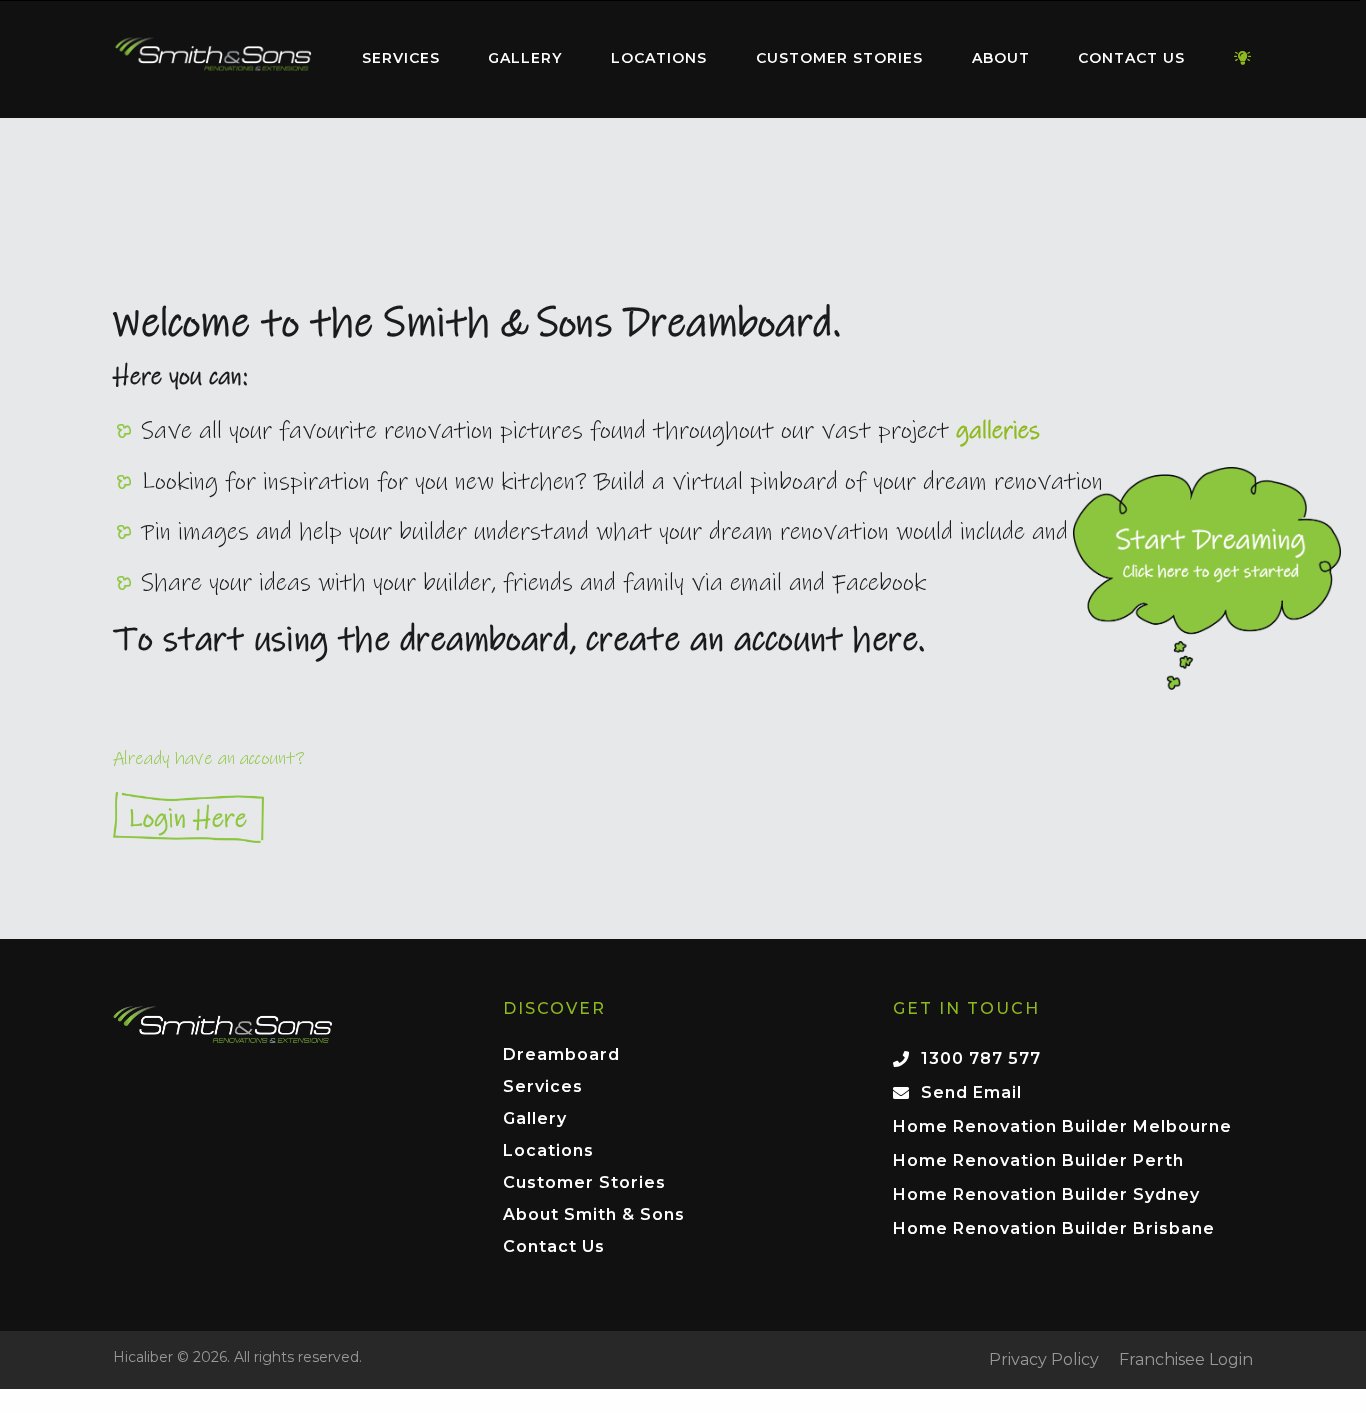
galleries (998, 431)
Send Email (971, 1092)
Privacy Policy (1044, 1360)
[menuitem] (213, 59)
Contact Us (1131, 58)
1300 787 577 (981, 1058)
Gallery (525, 58)
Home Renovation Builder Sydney (1046, 1194)
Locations (659, 58)
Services (401, 58)
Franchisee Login (1186, 1360)
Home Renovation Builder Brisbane (1054, 1228)
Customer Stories (839, 58)
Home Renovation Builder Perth (1038, 1160)
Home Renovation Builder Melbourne (1062, 1126)
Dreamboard (561, 1055)
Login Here (683, 817)
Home (213, 54)
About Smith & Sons (594, 1215)
